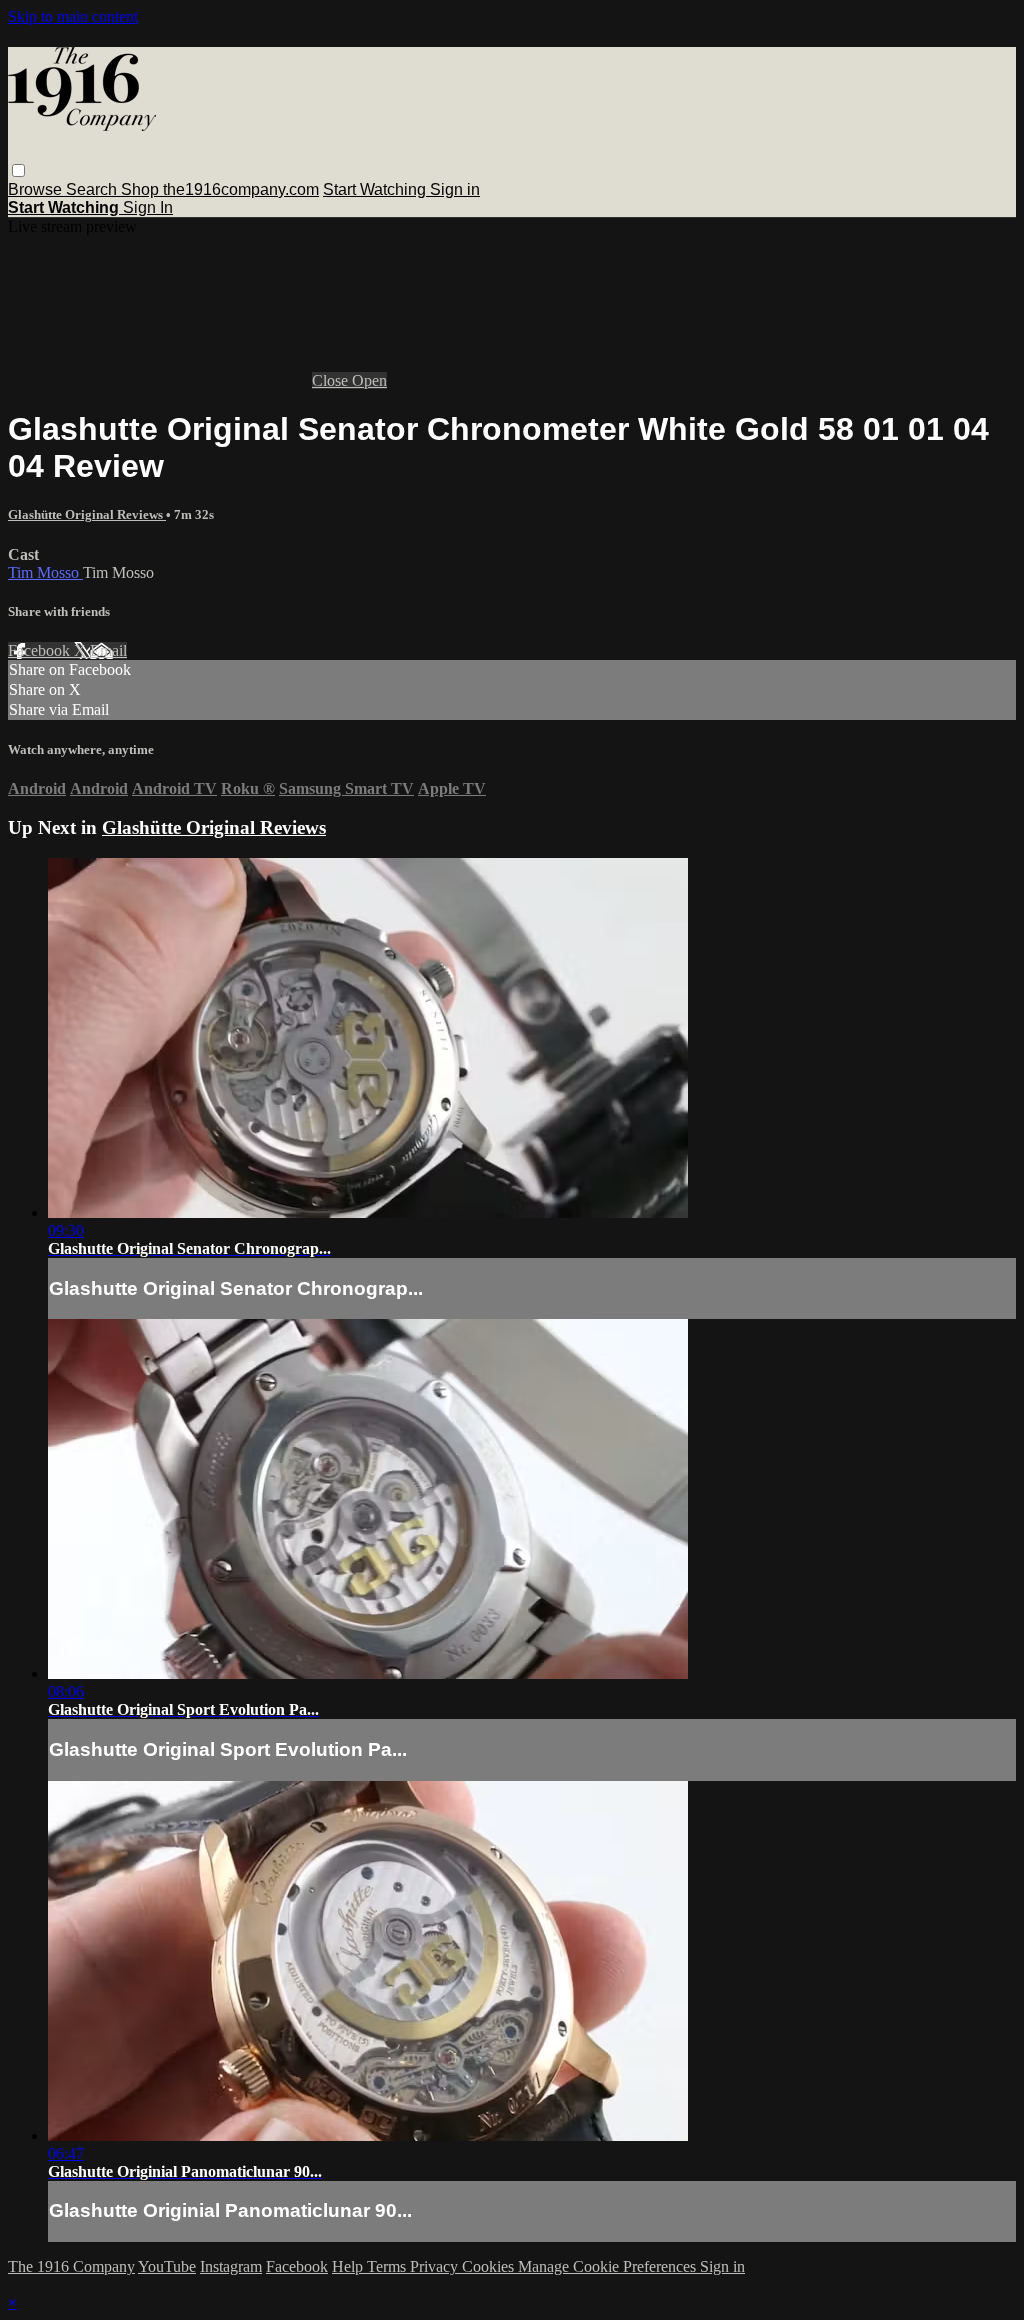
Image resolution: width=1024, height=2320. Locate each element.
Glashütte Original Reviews (87, 514)
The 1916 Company (71, 2266)
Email (108, 650)
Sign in (455, 189)
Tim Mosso (45, 572)
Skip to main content (73, 16)
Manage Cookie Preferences (609, 2266)
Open (369, 380)
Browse (37, 189)
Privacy (436, 2266)
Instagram (231, 2266)
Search (93, 189)
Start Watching (376, 189)
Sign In (148, 207)
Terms (388, 2266)
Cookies (490, 2266)
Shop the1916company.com (220, 189)
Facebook (41, 650)
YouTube (167, 2266)
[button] (18, 170)
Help (349, 2266)
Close (332, 380)
